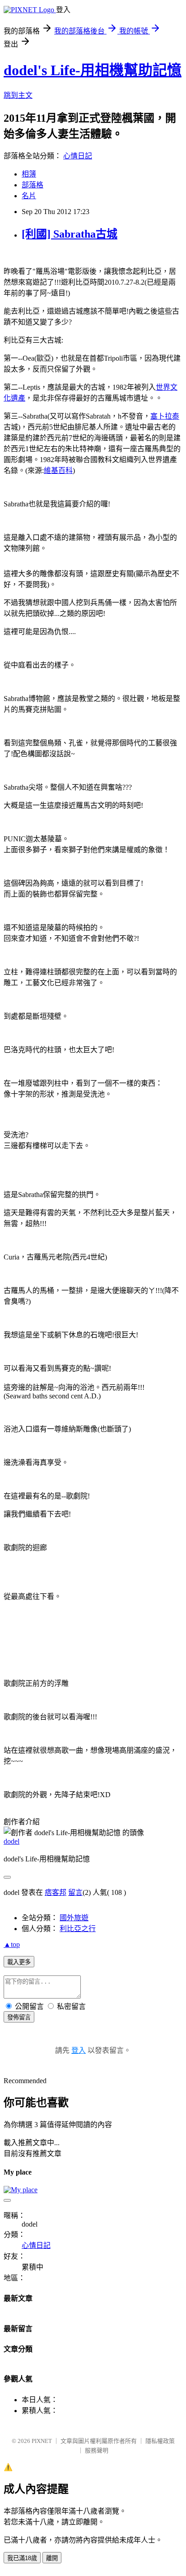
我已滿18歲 (22, 2558)
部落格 (33, 185)
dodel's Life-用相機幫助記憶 (93, 70)
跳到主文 (18, 95)
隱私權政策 (160, 2441)
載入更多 (19, 1962)
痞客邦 (56, 1892)
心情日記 (78, 156)
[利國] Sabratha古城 (70, 234)
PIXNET (42, 2441)
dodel (12, 1841)
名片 (29, 196)
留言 (75, 1892)
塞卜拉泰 (165, 416)
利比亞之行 (78, 1929)
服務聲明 (97, 2450)
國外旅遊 (74, 1918)
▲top (12, 1944)
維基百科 (58, 470)
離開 (52, 2558)
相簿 (29, 174)
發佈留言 (19, 2017)
